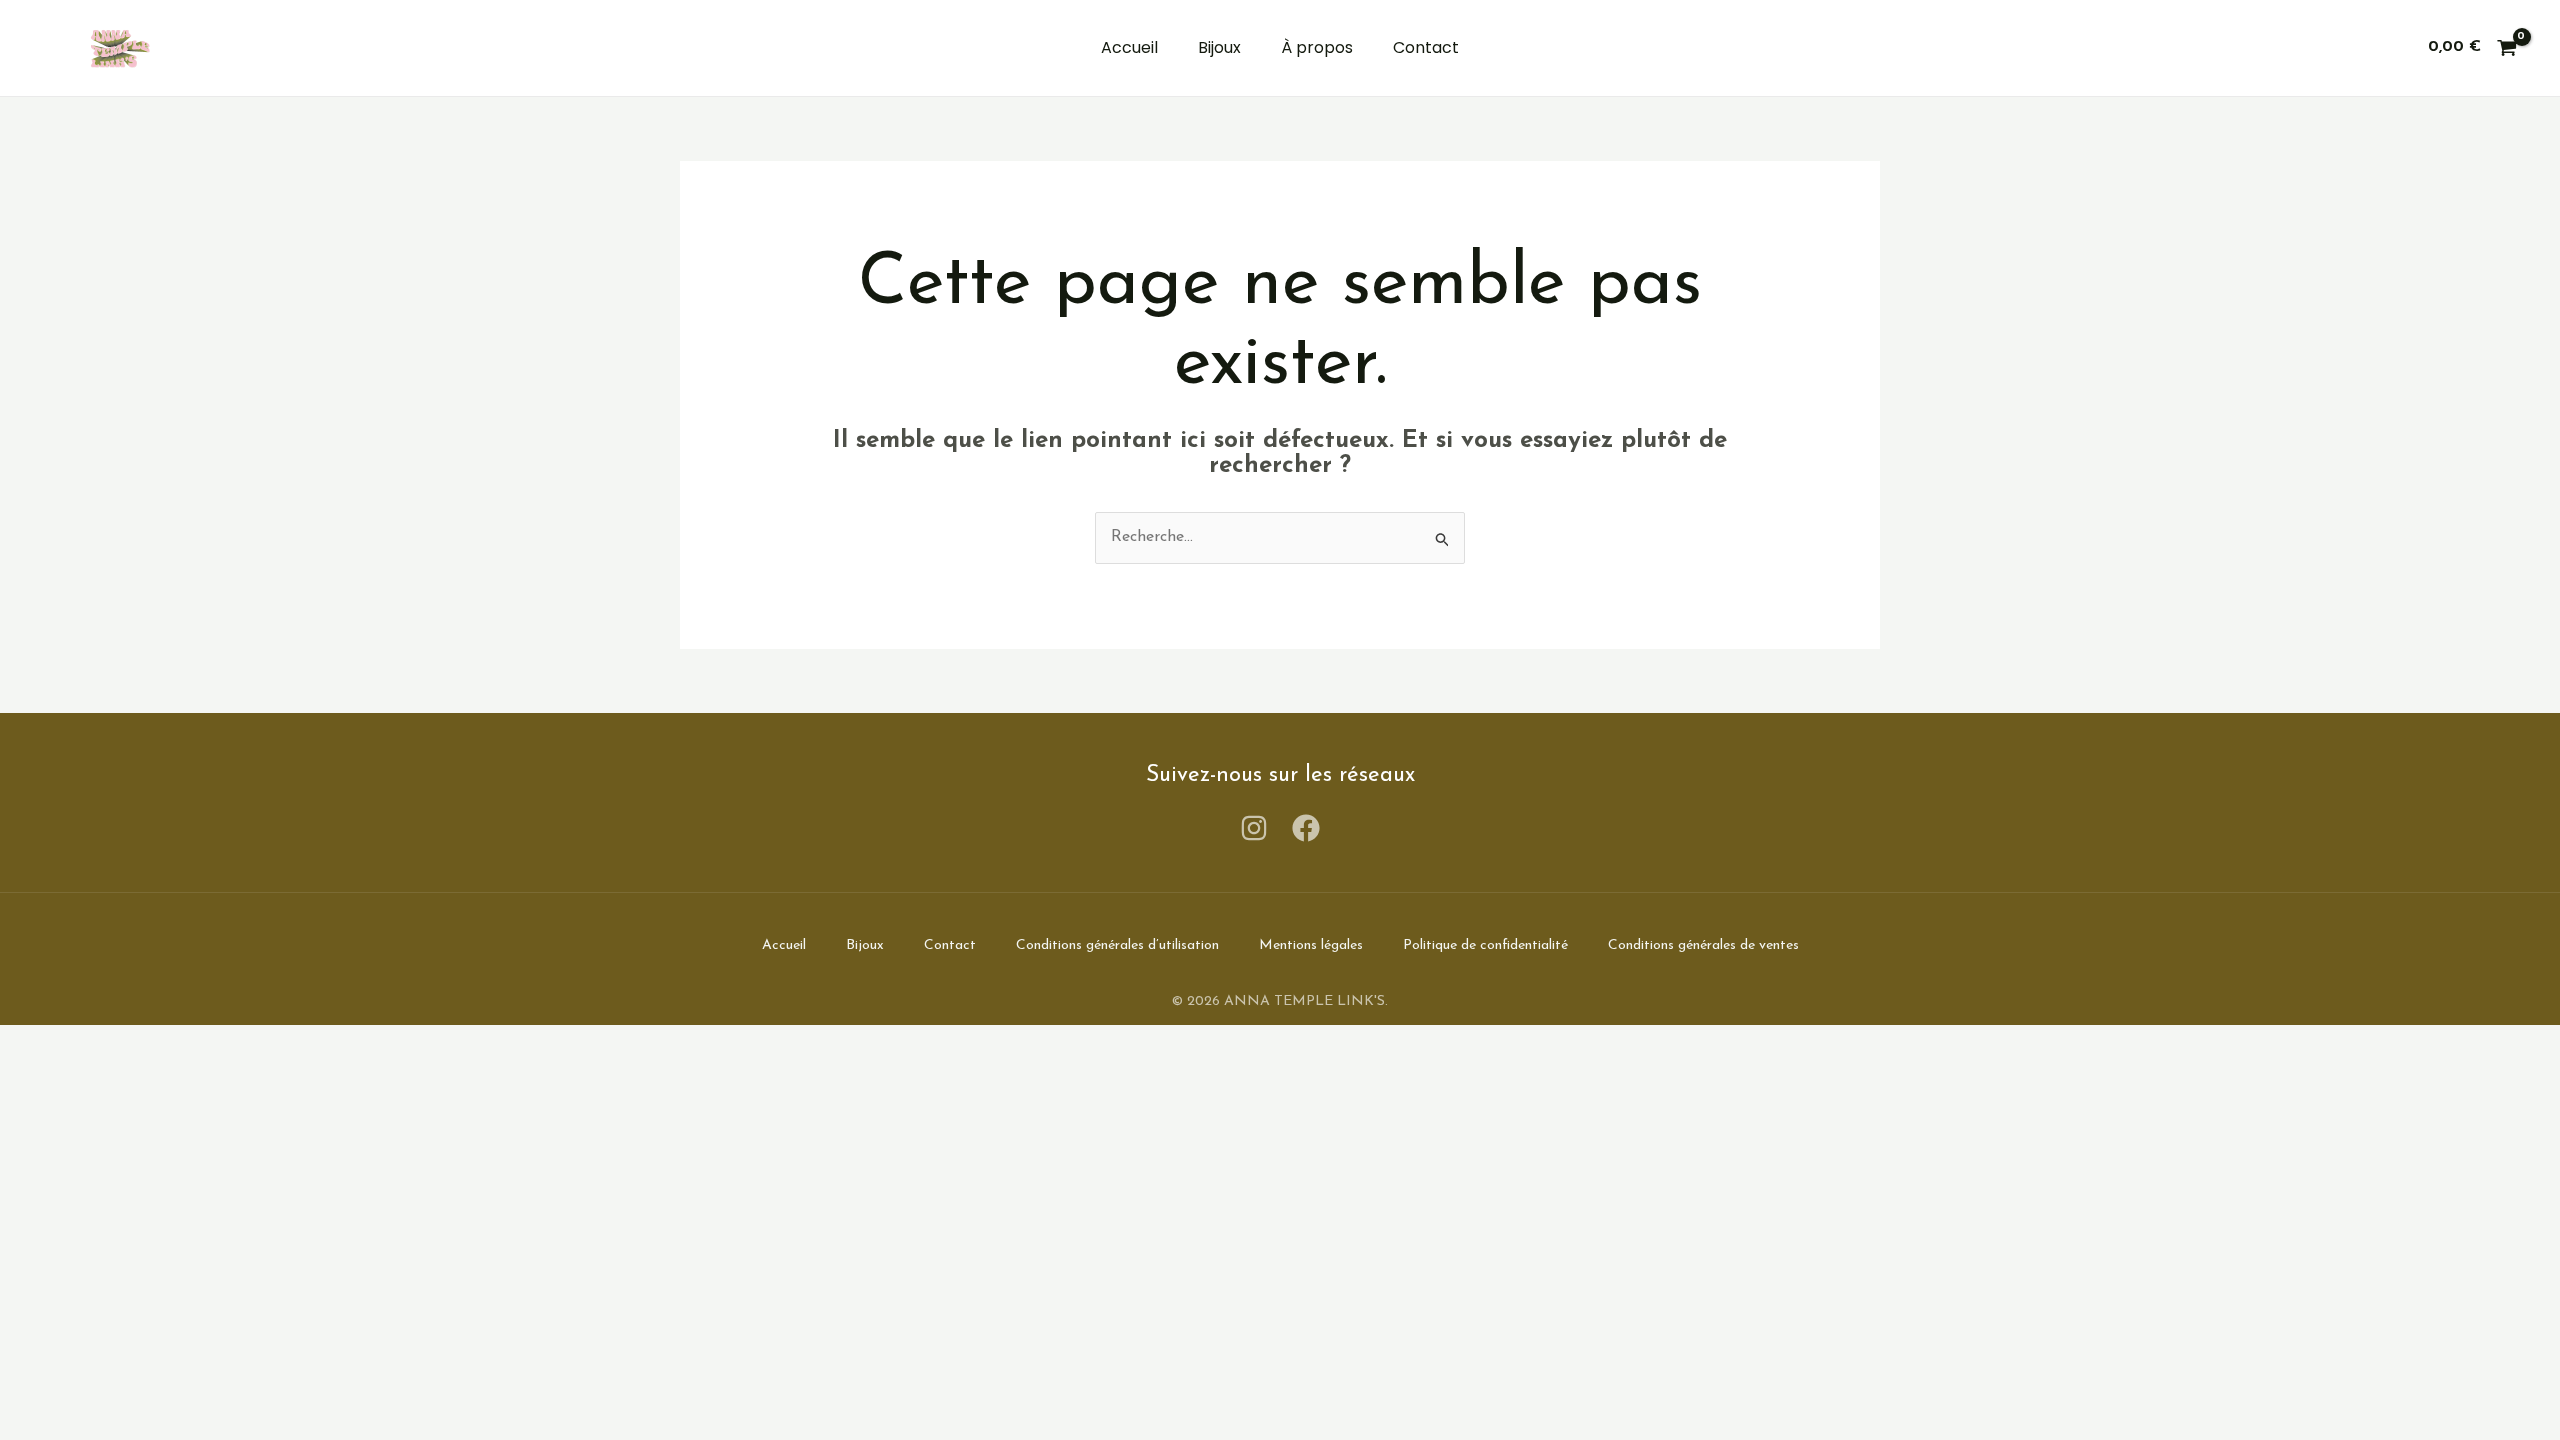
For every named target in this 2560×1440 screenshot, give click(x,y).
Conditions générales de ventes (1703, 945)
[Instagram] (1254, 828)
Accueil (1129, 47)
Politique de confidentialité (1485, 945)
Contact (1426, 47)
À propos (1317, 47)
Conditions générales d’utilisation (1117, 945)
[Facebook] (1306, 828)
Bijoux (1219, 47)
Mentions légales (1311, 945)
